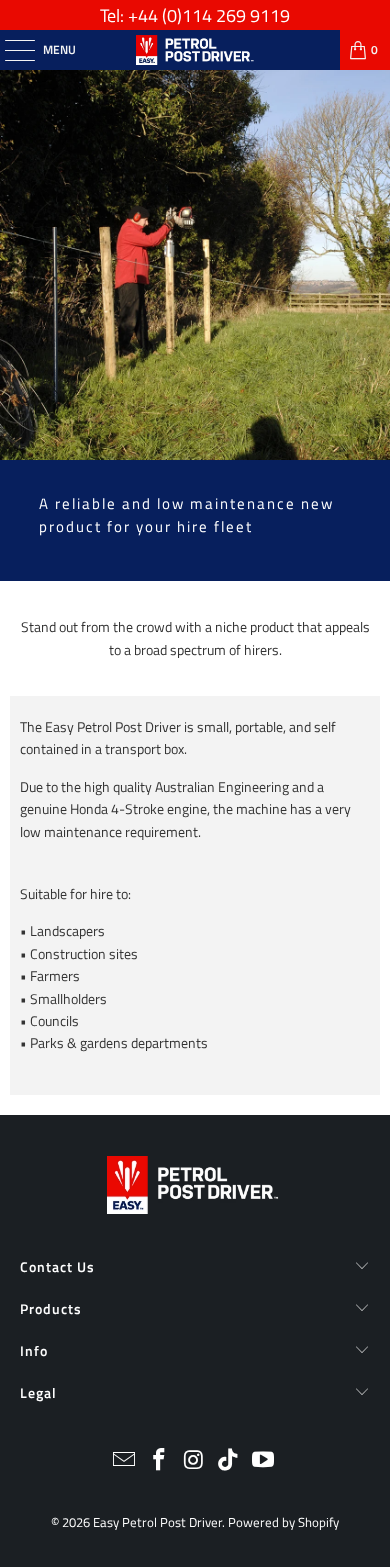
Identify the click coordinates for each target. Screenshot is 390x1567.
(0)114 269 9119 (226, 15)
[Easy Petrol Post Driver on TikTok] (229, 1461)
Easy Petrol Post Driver (157, 1522)
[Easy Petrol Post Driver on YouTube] (264, 1461)
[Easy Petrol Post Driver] (195, 50)
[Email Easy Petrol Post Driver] (125, 1461)
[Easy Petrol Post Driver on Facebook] (159, 1461)
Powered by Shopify (283, 1522)
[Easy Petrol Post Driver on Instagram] (194, 1461)
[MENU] (9, 50)
